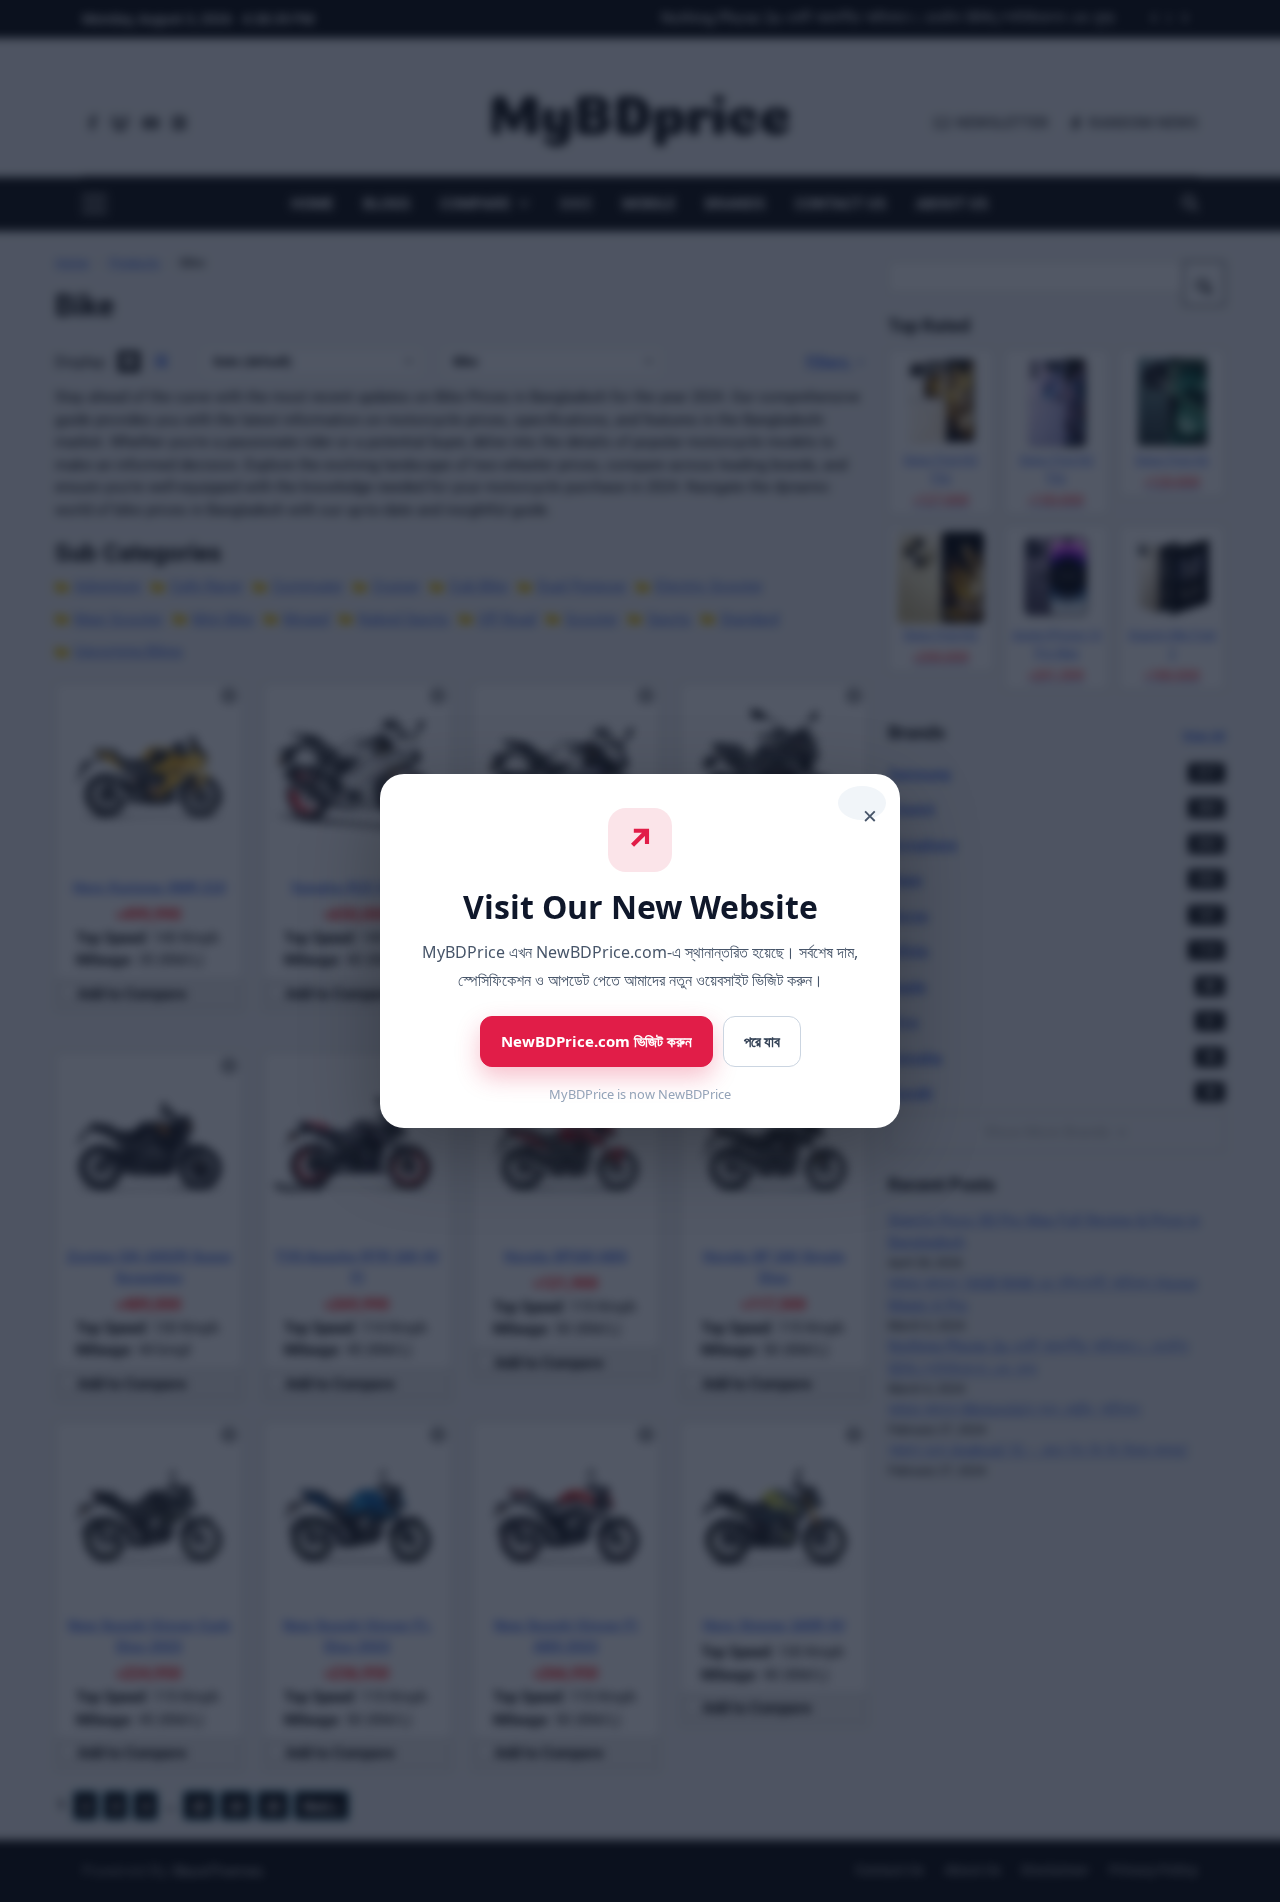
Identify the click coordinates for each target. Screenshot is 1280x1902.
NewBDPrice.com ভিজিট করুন (596, 1041)
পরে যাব (762, 1041)
